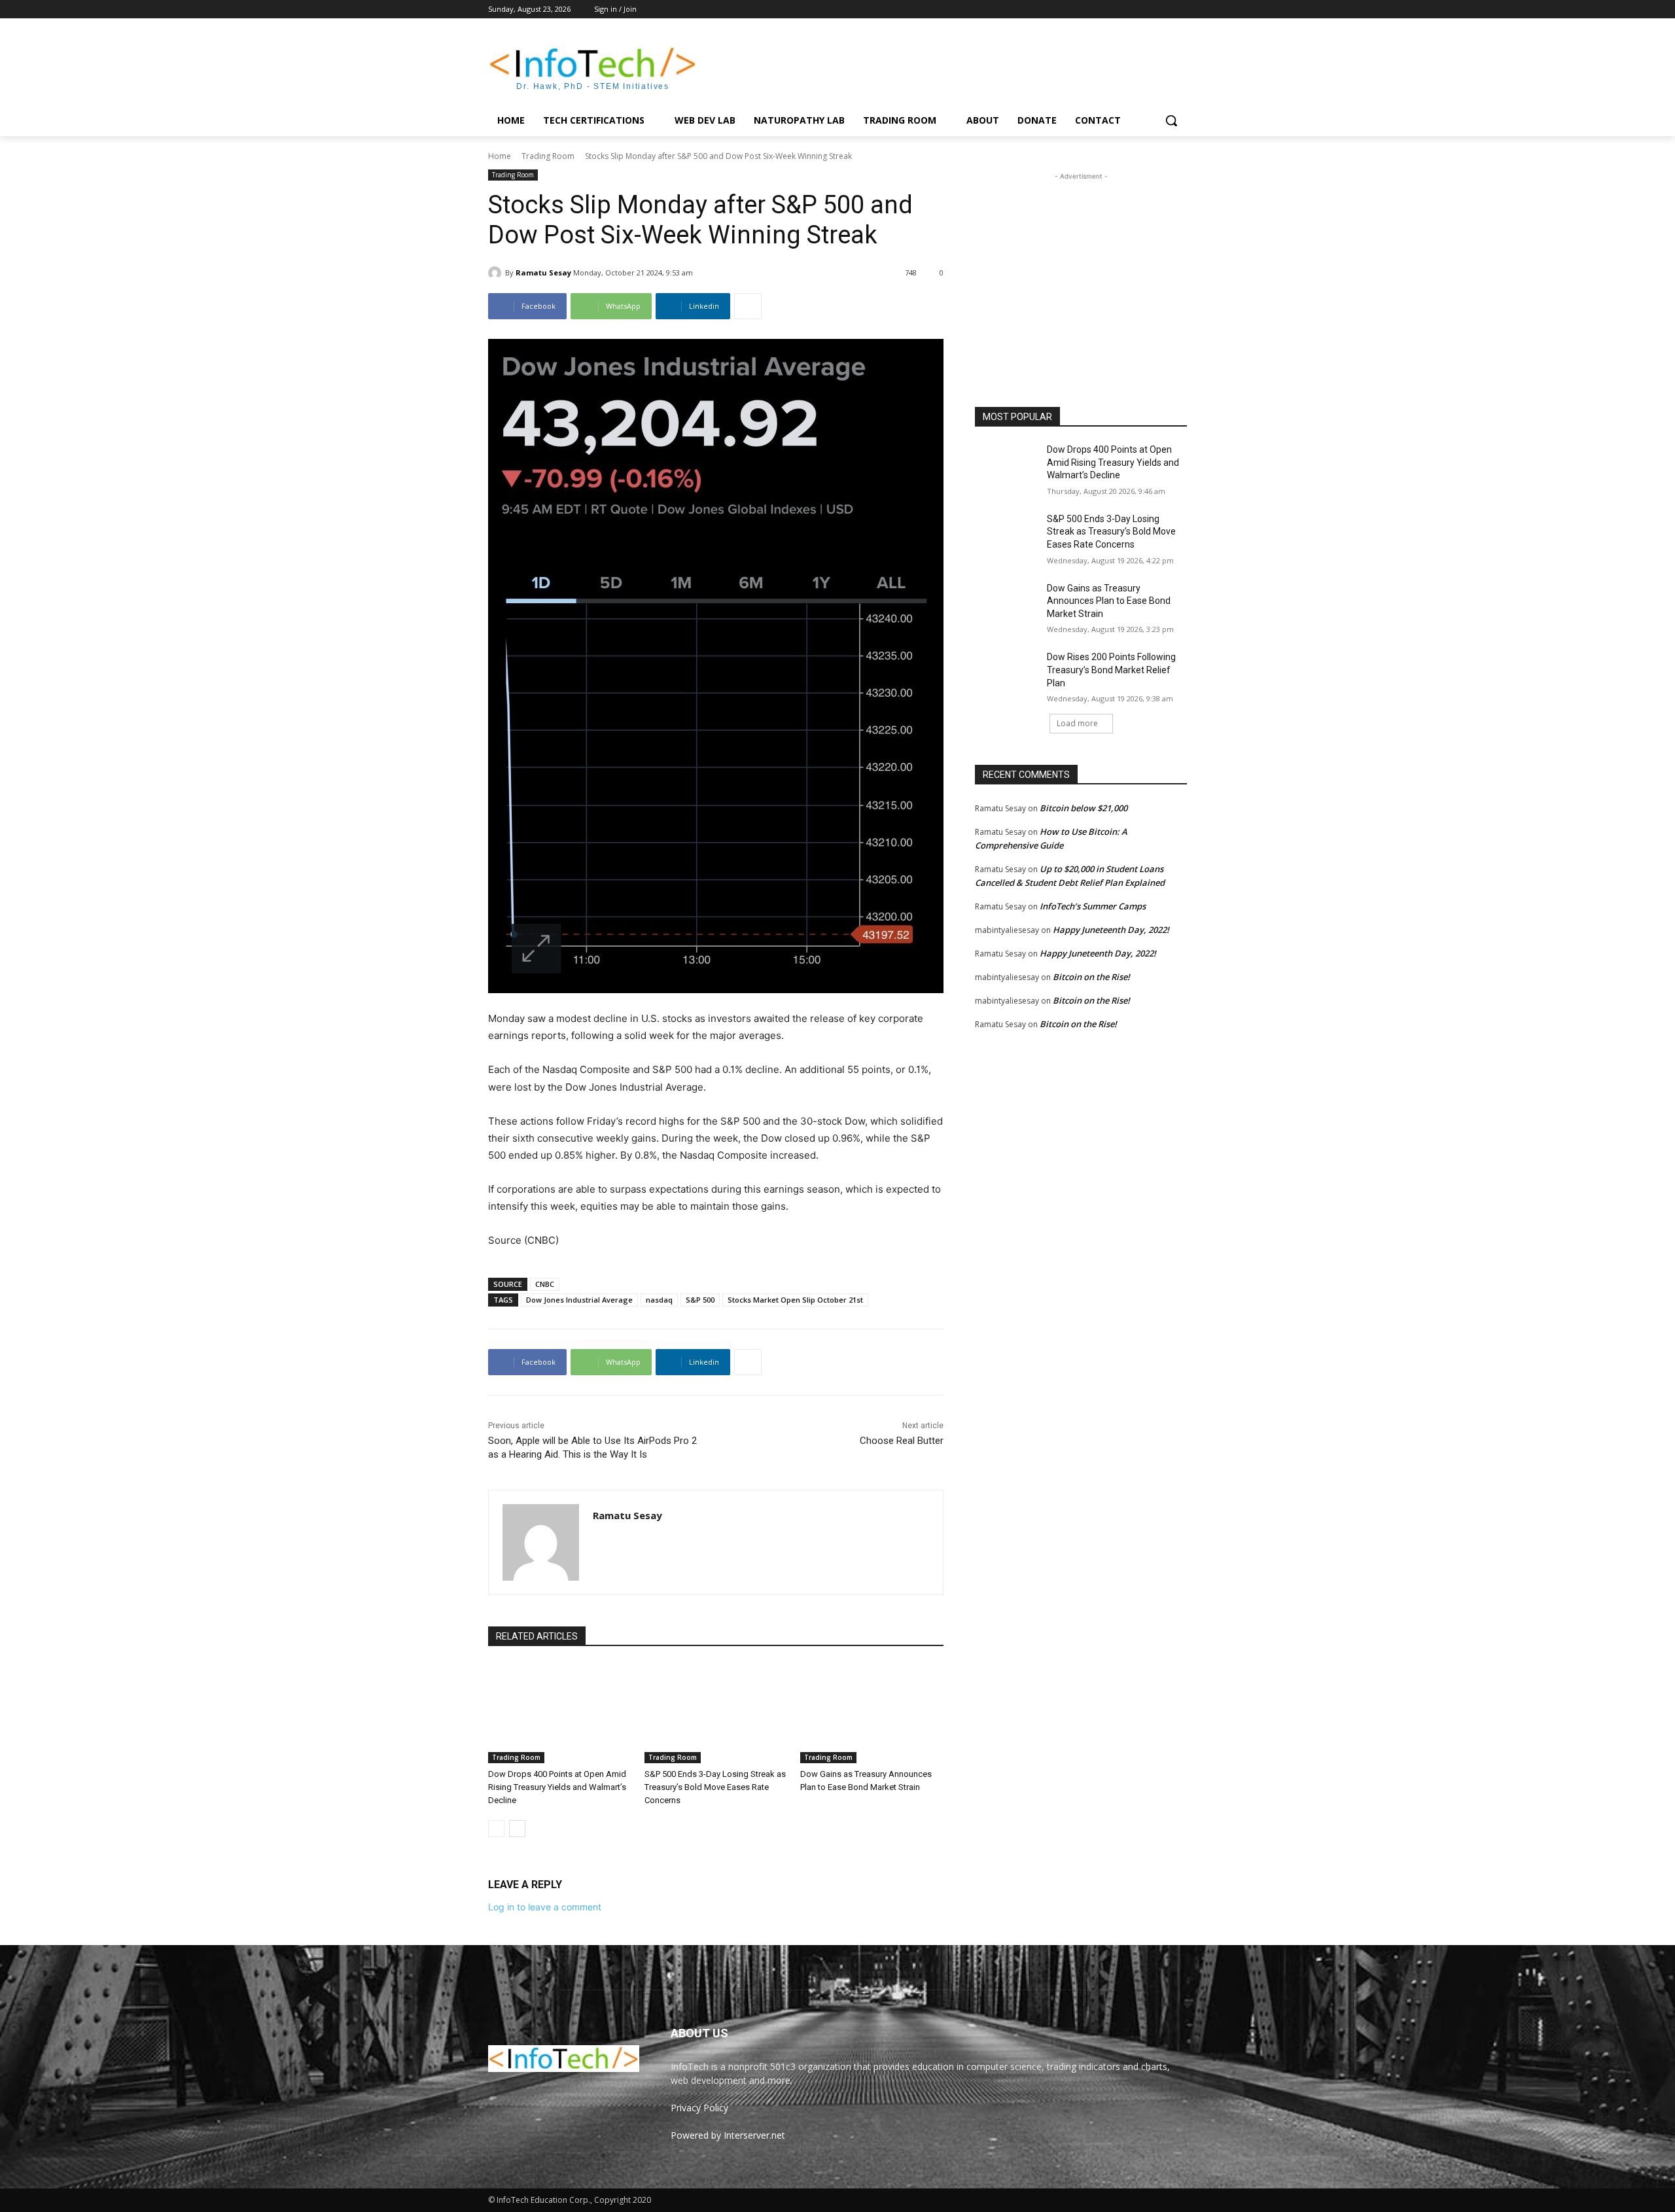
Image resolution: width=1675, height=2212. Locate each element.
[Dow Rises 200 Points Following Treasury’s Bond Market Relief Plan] (1007, 673)
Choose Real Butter (902, 1441)
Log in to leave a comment (545, 1907)
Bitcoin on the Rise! (1091, 977)
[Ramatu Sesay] (497, 273)
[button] (1171, 120)
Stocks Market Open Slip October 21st (795, 1300)
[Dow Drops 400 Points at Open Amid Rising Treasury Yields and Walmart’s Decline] (560, 1713)
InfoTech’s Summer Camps (1093, 906)
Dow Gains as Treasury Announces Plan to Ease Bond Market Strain (1109, 601)
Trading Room (548, 156)
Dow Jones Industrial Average (579, 1300)
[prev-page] (496, 1829)
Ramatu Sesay (543, 272)
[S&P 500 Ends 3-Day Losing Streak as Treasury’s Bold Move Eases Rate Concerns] (716, 1713)
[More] (748, 306)
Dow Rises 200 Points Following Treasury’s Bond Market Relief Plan (1111, 670)
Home (500, 156)
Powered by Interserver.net (728, 2135)
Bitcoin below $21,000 (1084, 808)
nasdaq (659, 1300)
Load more (1077, 723)
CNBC (545, 1284)
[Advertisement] (936, 66)
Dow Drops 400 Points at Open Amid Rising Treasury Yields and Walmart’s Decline (557, 1787)
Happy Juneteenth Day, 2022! (1111, 930)
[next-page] (517, 1829)
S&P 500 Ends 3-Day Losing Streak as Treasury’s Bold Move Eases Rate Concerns (715, 1787)
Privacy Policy (699, 2108)
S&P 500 (700, 1300)
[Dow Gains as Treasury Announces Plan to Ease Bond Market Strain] (872, 1713)
